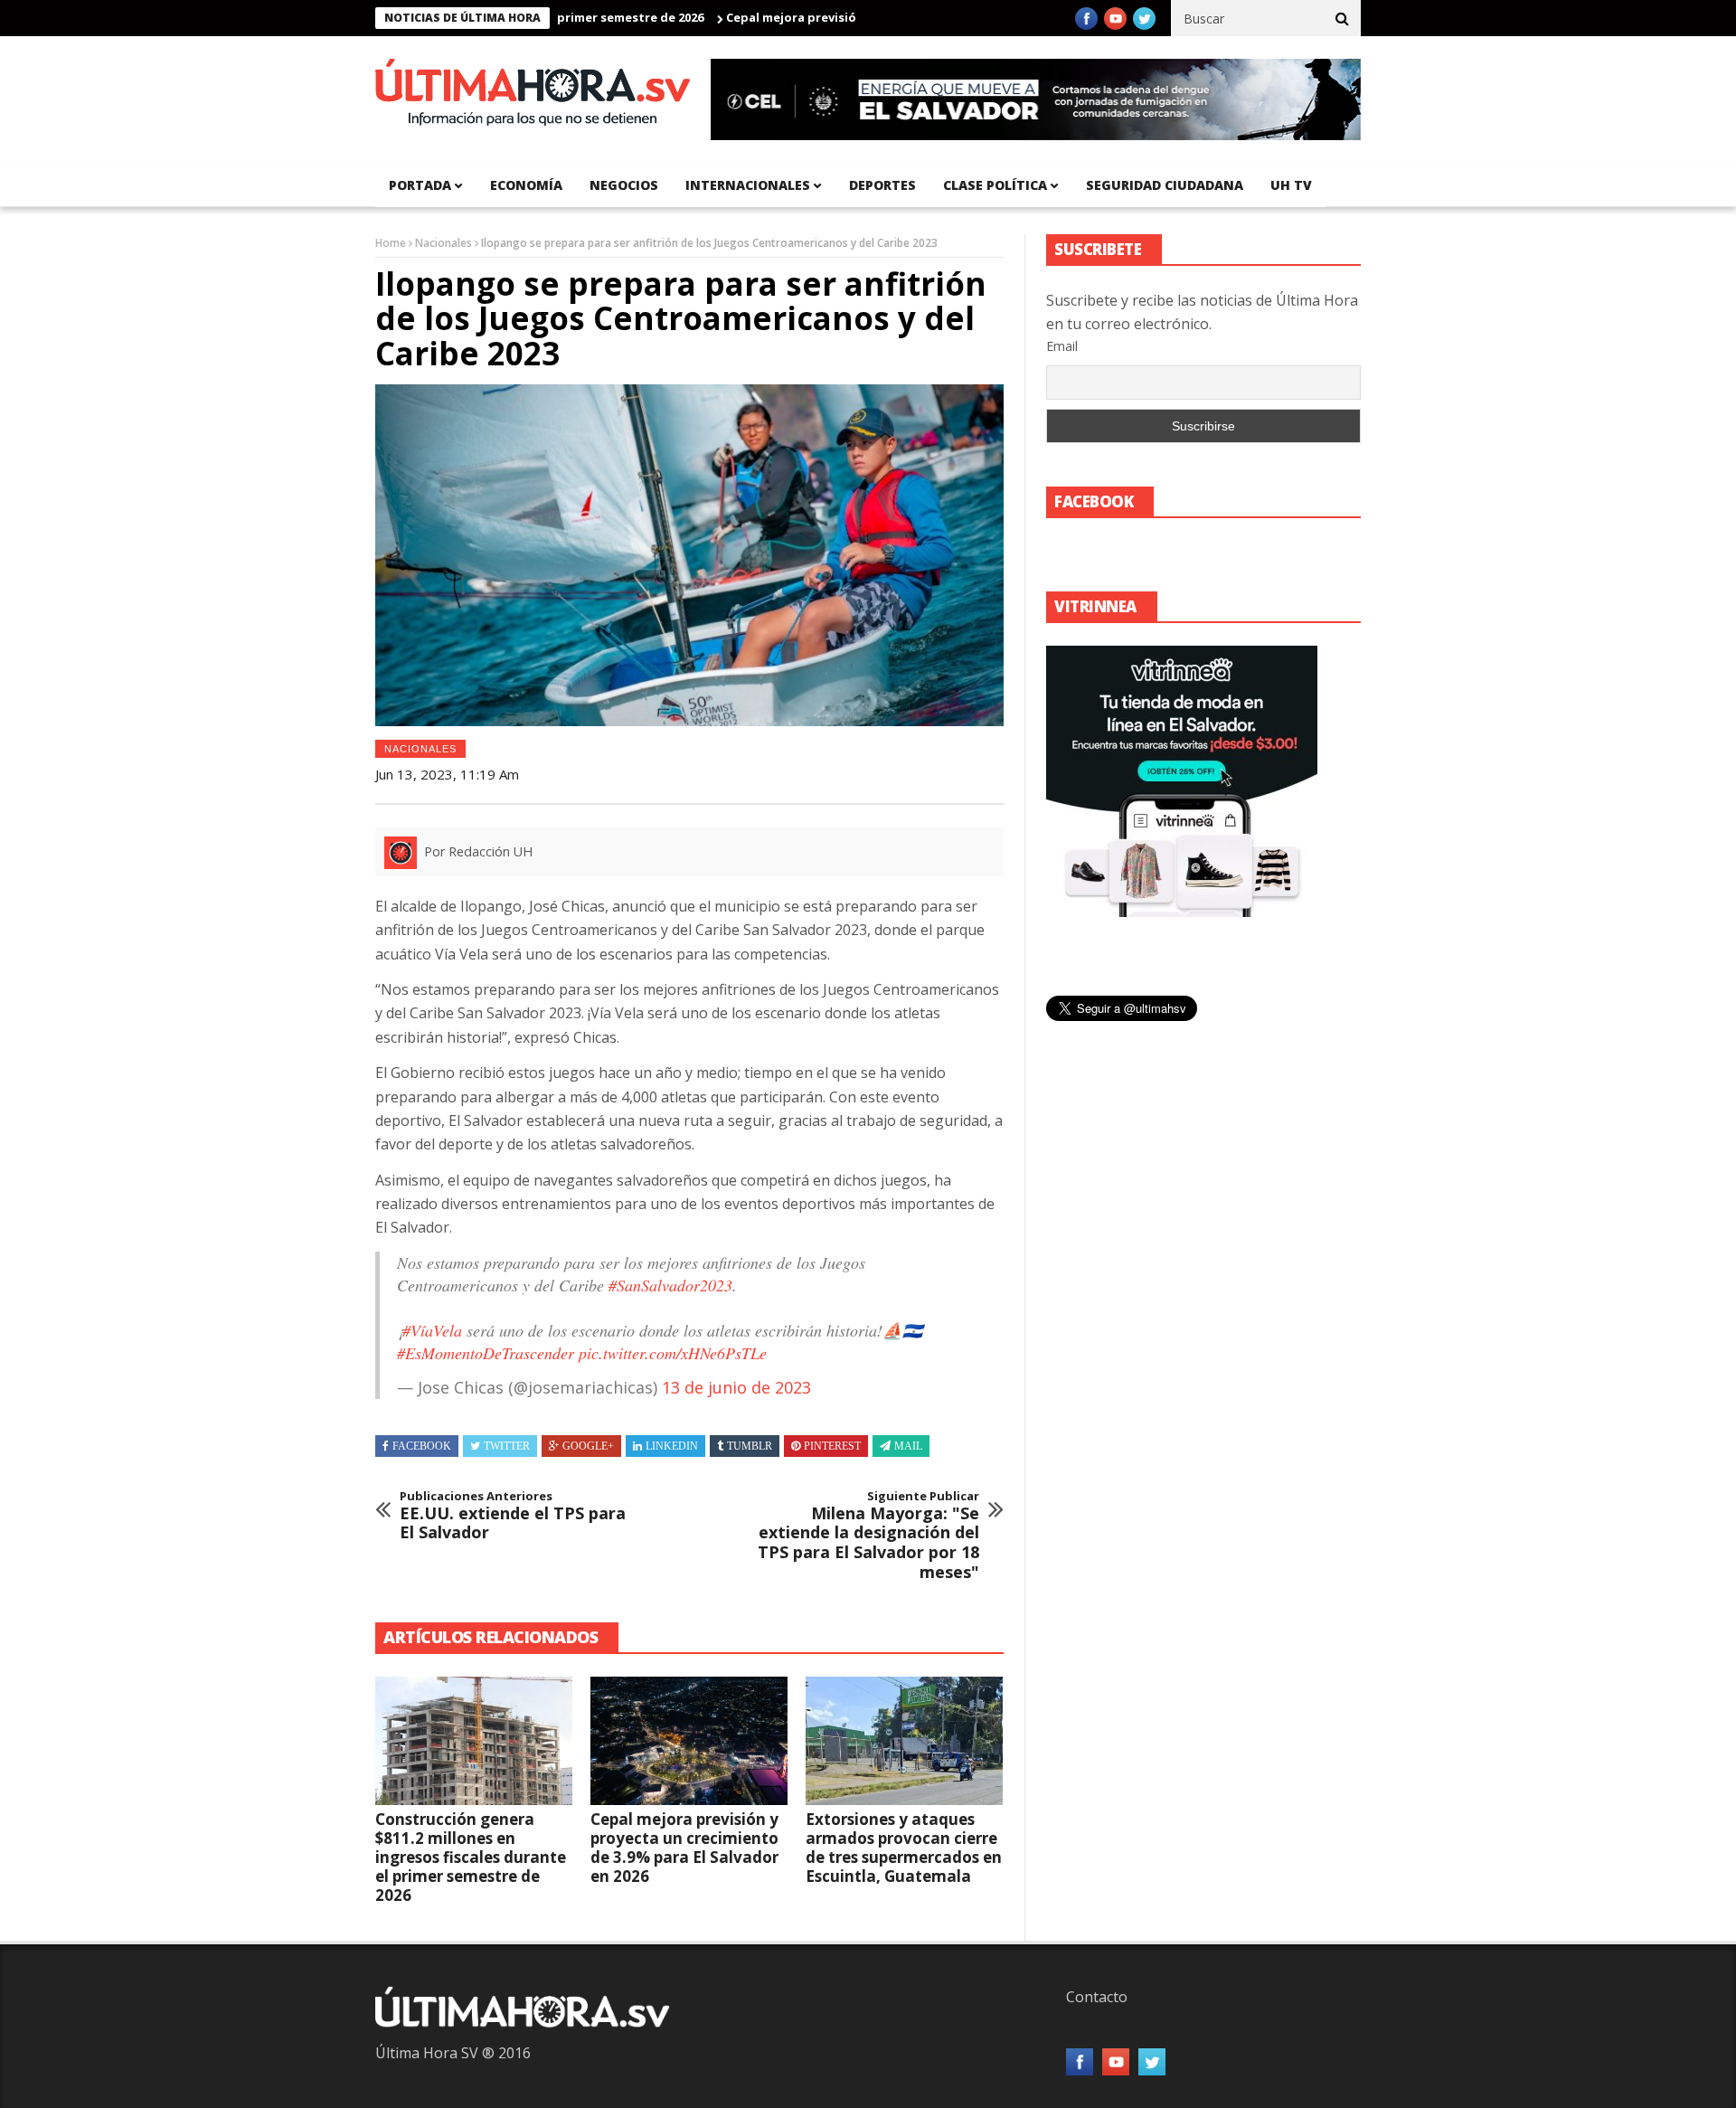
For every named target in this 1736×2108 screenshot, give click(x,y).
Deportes (882, 185)
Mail (908, 1446)
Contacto (1097, 1997)
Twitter (507, 1446)
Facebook (422, 1446)
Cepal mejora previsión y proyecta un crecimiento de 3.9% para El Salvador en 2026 (684, 1848)
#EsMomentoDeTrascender (486, 1353)
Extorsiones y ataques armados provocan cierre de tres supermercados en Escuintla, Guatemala (904, 1848)
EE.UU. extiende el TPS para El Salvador (513, 1516)
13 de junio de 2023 (736, 1387)
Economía (526, 185)
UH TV (1291, 185)
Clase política (995, 185)
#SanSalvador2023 (670, 1285)
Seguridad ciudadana (1165, 185)
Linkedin (672, 1446)
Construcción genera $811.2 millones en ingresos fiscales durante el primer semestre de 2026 (471, 1857)
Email (1062, 346)
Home (391, 243)
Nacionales (443, 243)
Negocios (624, 185)
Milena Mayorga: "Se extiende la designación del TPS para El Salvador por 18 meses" (868, 1536)
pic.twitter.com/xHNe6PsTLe (673, 1353)
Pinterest (832, 1446)
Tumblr (750, 1446)
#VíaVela (432, 1330)
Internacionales (748, 185)
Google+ (588, 1446)
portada (420, 185)
